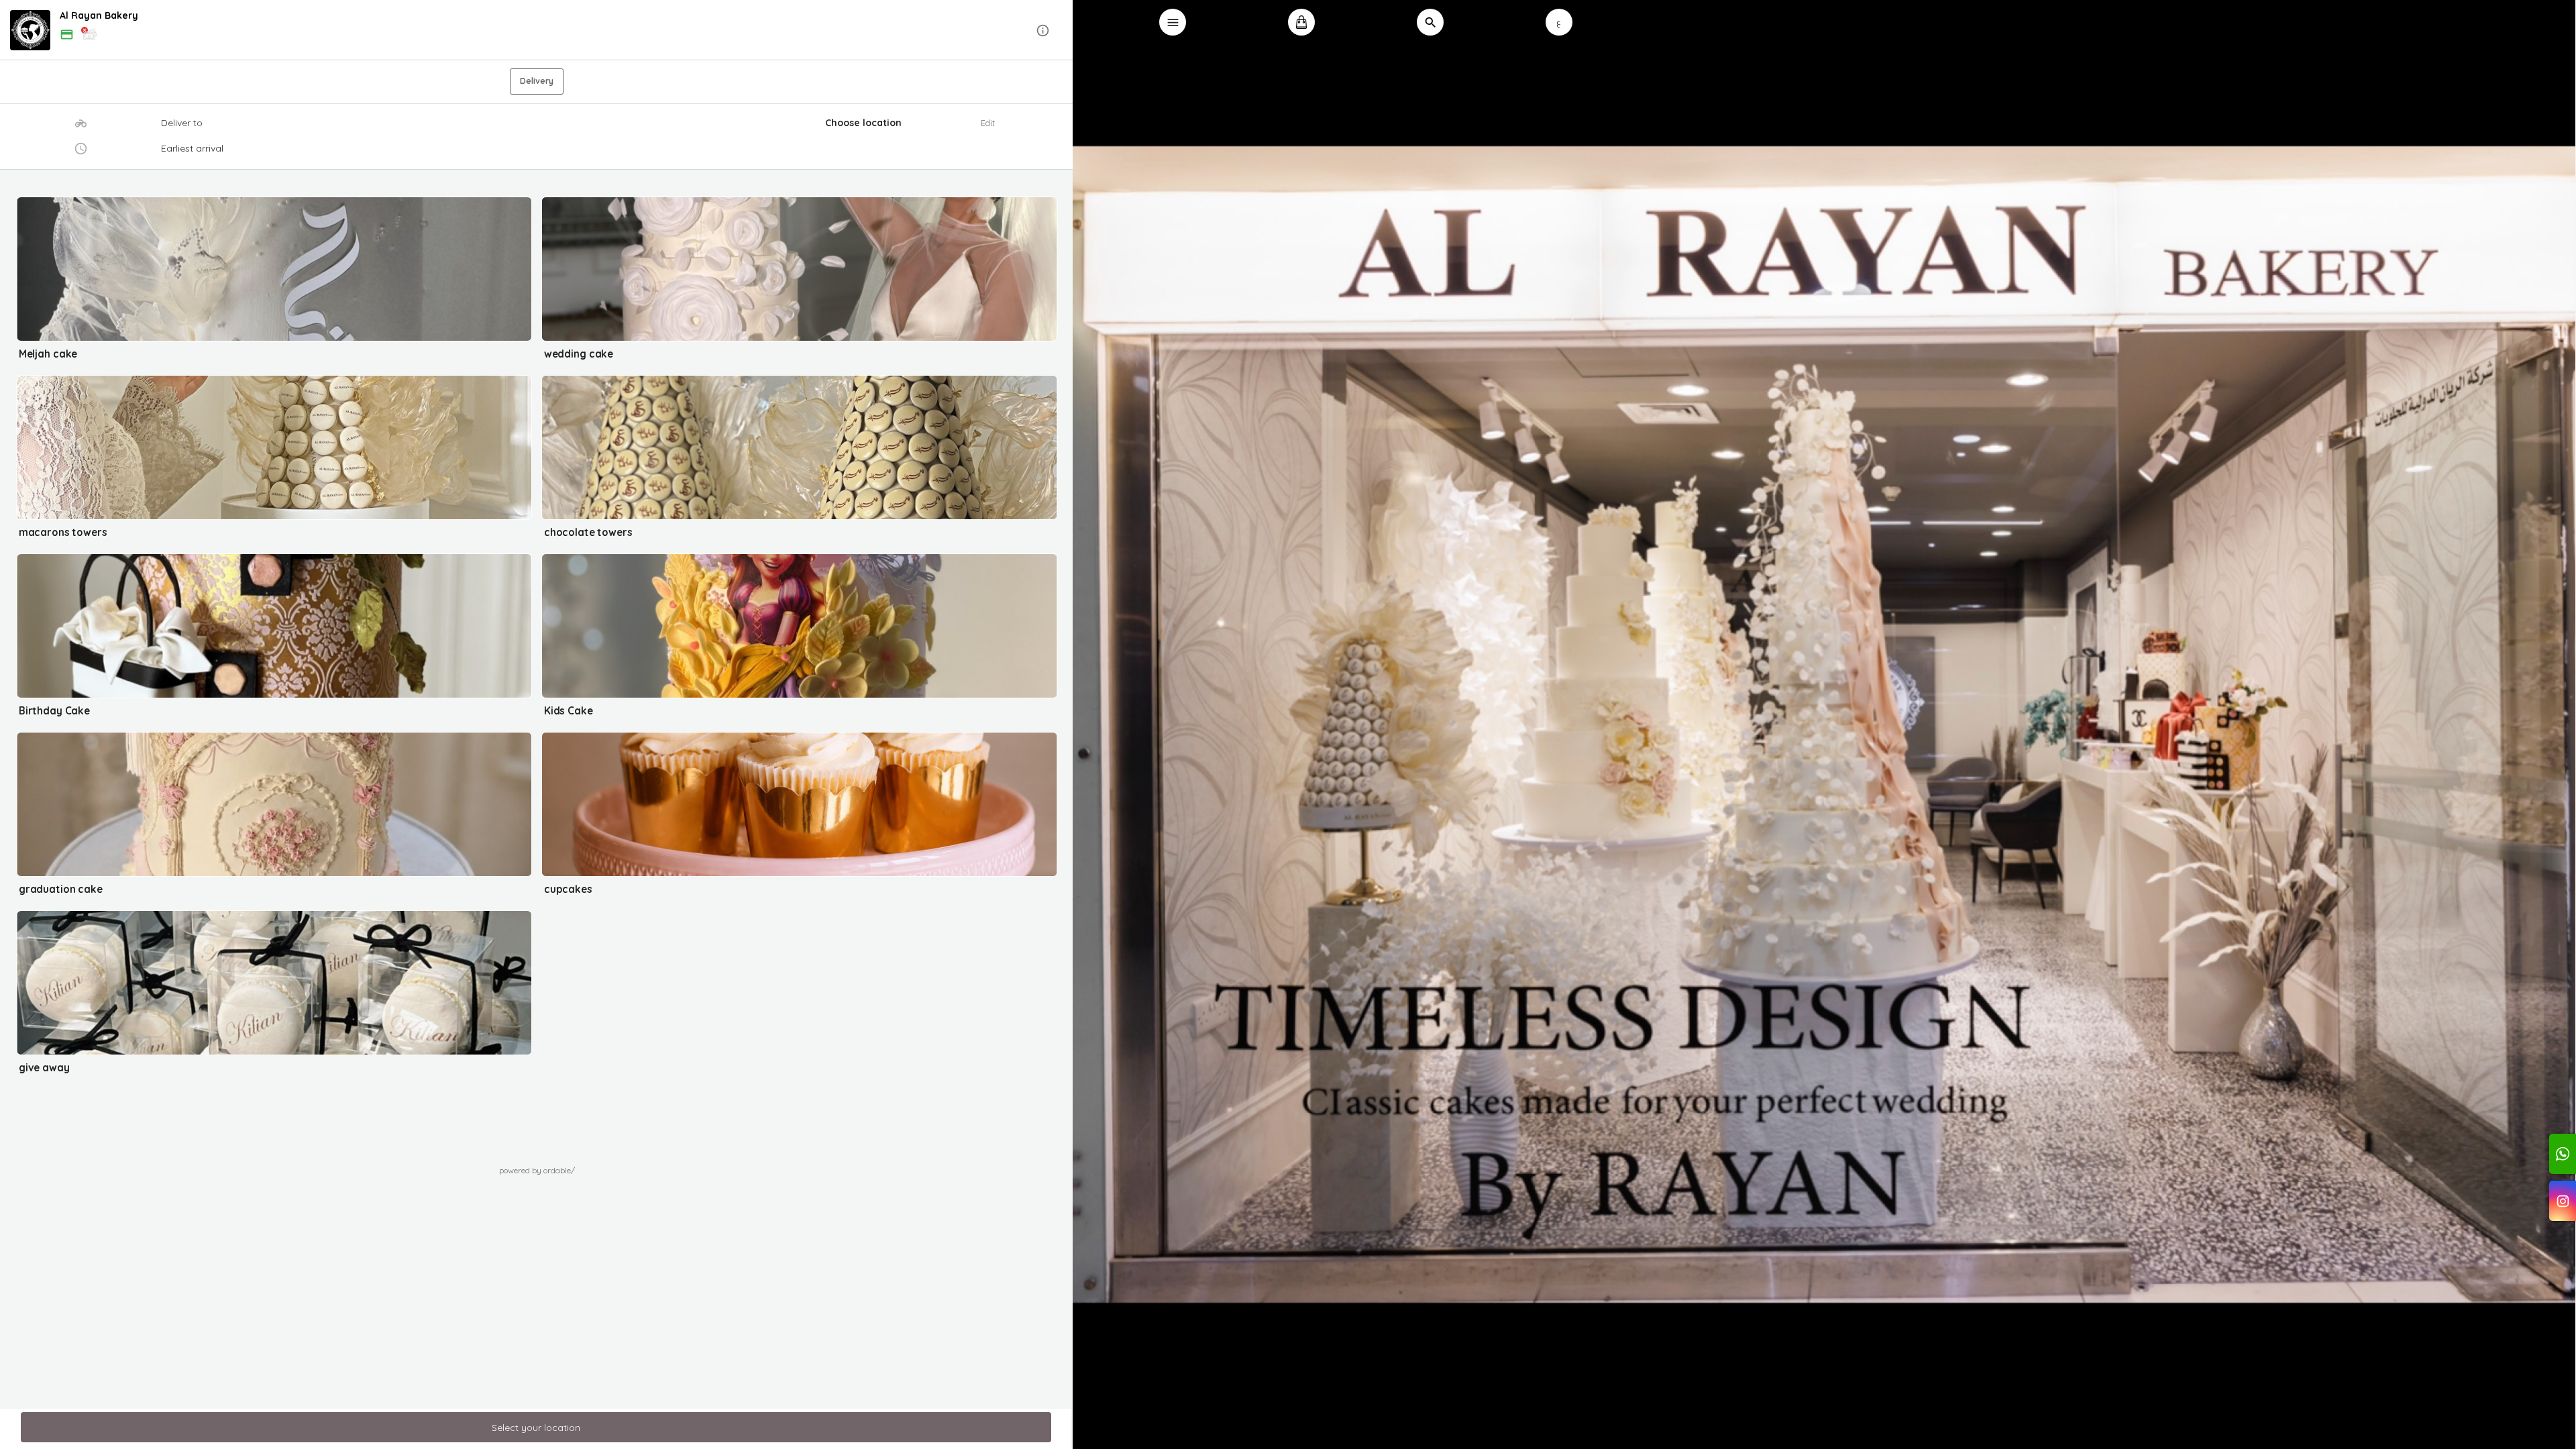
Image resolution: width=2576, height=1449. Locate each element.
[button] (537, 31)
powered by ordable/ (537, 1170)
